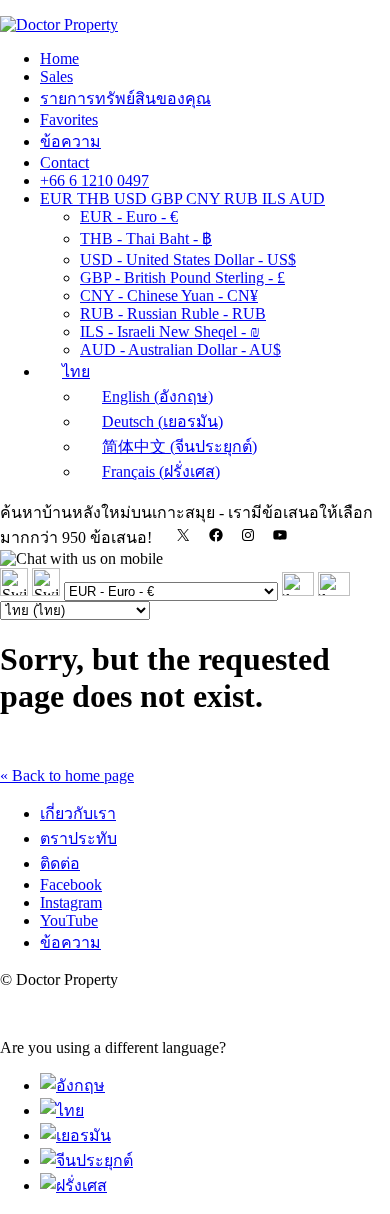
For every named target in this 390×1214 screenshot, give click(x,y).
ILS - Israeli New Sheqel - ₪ (170, 331)
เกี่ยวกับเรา (78, 813)
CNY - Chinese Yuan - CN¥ (169, 295)
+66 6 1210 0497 (94, 180)
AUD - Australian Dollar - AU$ (180, 349)
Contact (64, 162)
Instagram (71, 902)
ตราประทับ (78, 838)
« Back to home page (67, 775)
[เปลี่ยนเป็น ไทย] (62, 1110)
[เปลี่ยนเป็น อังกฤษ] (72, 1085)
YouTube (69, 920)
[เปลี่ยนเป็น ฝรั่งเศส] (73, 1185)
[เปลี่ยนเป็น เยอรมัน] (75, 1135)
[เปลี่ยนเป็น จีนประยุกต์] (86, 1160)
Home (59, 58)
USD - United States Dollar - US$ (188, 259)
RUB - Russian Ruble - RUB (173, 313)
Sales (56, 76)
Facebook (71, 884)
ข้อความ (70, 141)
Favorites (69, 119)
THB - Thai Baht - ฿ (146, 238)
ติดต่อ (60, 863)
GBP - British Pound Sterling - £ (182, 277)
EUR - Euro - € (129, 216)
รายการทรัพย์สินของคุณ (125, 98)
